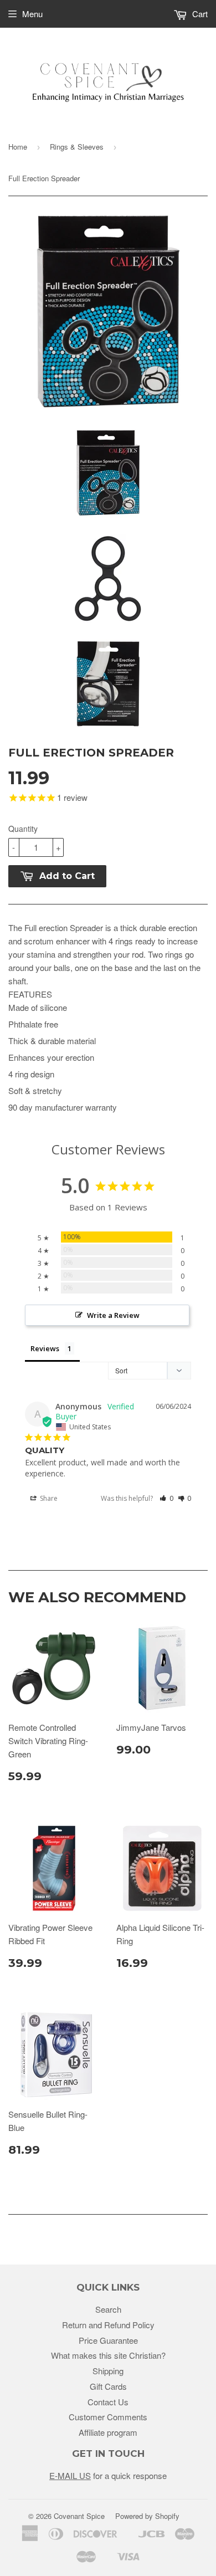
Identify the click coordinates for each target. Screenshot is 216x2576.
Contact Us (108, 2402)
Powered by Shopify (147, 2516)
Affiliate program (108, 2432)
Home (18, 147)
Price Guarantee (108, 2340)
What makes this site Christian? (108, 2355)
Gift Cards (108, 2386)
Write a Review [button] (113, 1315)
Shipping (108, 2371)
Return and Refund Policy (108, 2325)
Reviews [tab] (45, 1348)
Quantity (23, 829)
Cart (199, 14)
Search (108, 2309)
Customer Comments (108, 2417)
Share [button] (48, 1498)
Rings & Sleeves (77, 147)
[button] (166, 1498)
